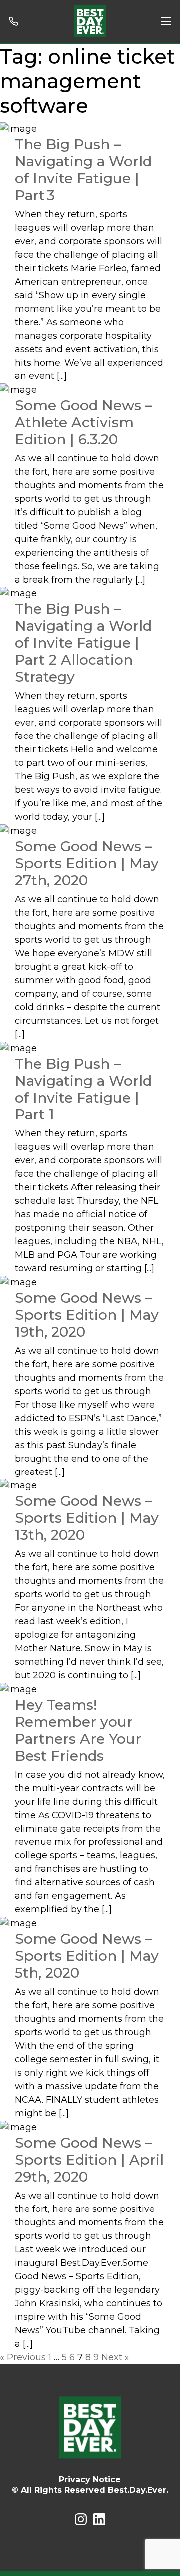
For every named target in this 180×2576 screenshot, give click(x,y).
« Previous (23, 2357)
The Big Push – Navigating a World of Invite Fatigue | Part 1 (83, 1089)
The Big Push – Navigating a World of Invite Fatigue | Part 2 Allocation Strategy (83, 643)
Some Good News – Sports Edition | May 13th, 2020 (87, 1518)
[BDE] (90, 21)
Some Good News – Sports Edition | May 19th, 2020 (87, 1315)
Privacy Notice (90, 2479)
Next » (115, 2357)
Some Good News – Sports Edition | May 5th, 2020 (87, 1956)
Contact (16, 21)
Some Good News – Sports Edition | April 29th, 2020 (89, 2160)
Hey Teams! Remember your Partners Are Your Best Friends (78, 1730)
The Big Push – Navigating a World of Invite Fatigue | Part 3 (83, 170)
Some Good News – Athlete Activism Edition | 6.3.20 (84, 422)
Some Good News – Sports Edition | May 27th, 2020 (87, 863)
